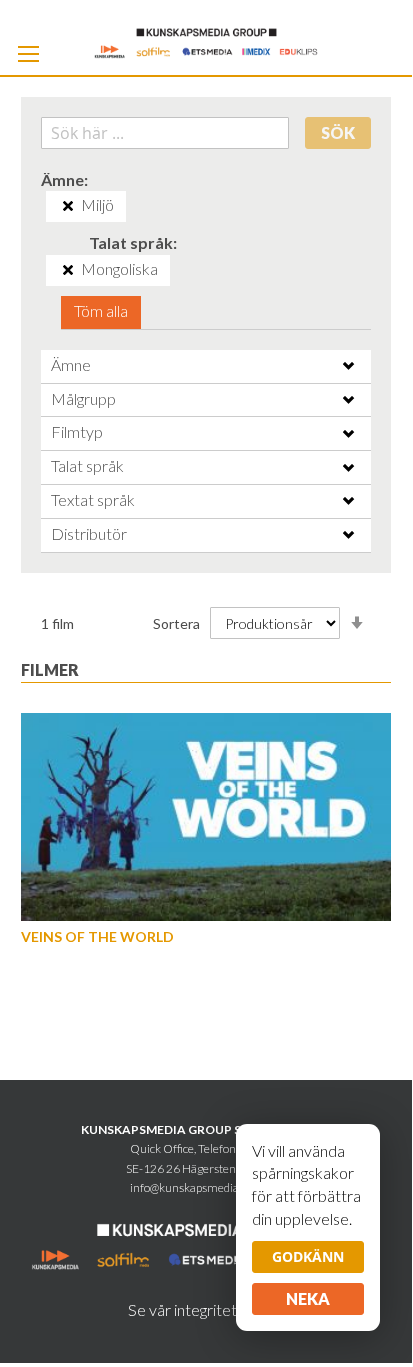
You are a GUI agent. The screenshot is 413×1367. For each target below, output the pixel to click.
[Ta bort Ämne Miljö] (68, 206)
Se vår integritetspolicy (206, 1309)
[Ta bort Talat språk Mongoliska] (68, 270)
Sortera (176, 623)
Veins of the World (97, 936)
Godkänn (308, 1256)
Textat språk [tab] (93, 499)
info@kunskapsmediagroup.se (206, 1187)
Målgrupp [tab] (83, 398)
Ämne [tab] (71, 364)
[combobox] (165, 133)
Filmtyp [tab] (77, 431)
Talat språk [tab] (87, 465)
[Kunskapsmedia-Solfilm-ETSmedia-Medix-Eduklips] (206, 41)
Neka (308, 1298)
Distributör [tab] (89, 533)
